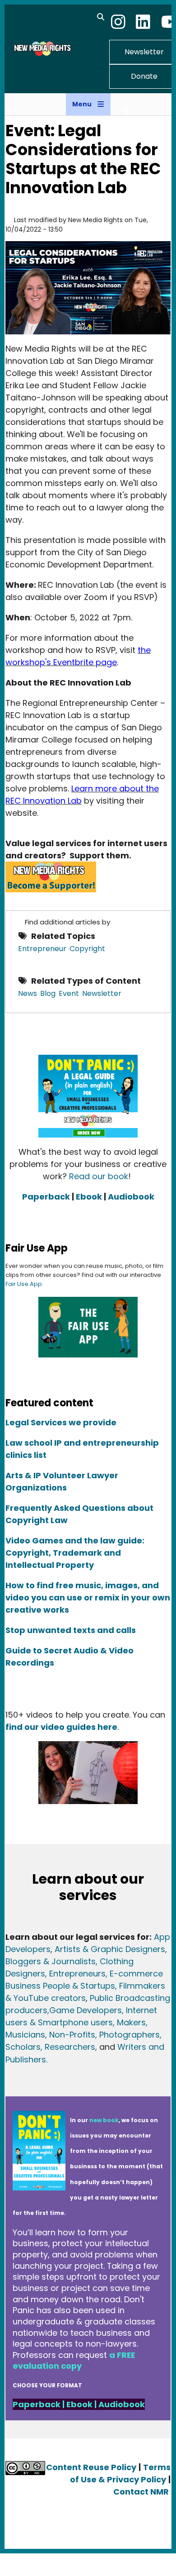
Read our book (99, 1176)
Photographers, (129, 2035)
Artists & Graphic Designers (110, 1949)
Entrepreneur (42, 949)
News (28, 993)
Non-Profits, (73, 2035)
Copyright (87, 949)
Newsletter (102, 993)
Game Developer (83, 2010)
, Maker (127, 2022)
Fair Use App (24, 1284)
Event (69, 993)
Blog (48, 993)
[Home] (42, 48)
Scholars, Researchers (50, 2047)
